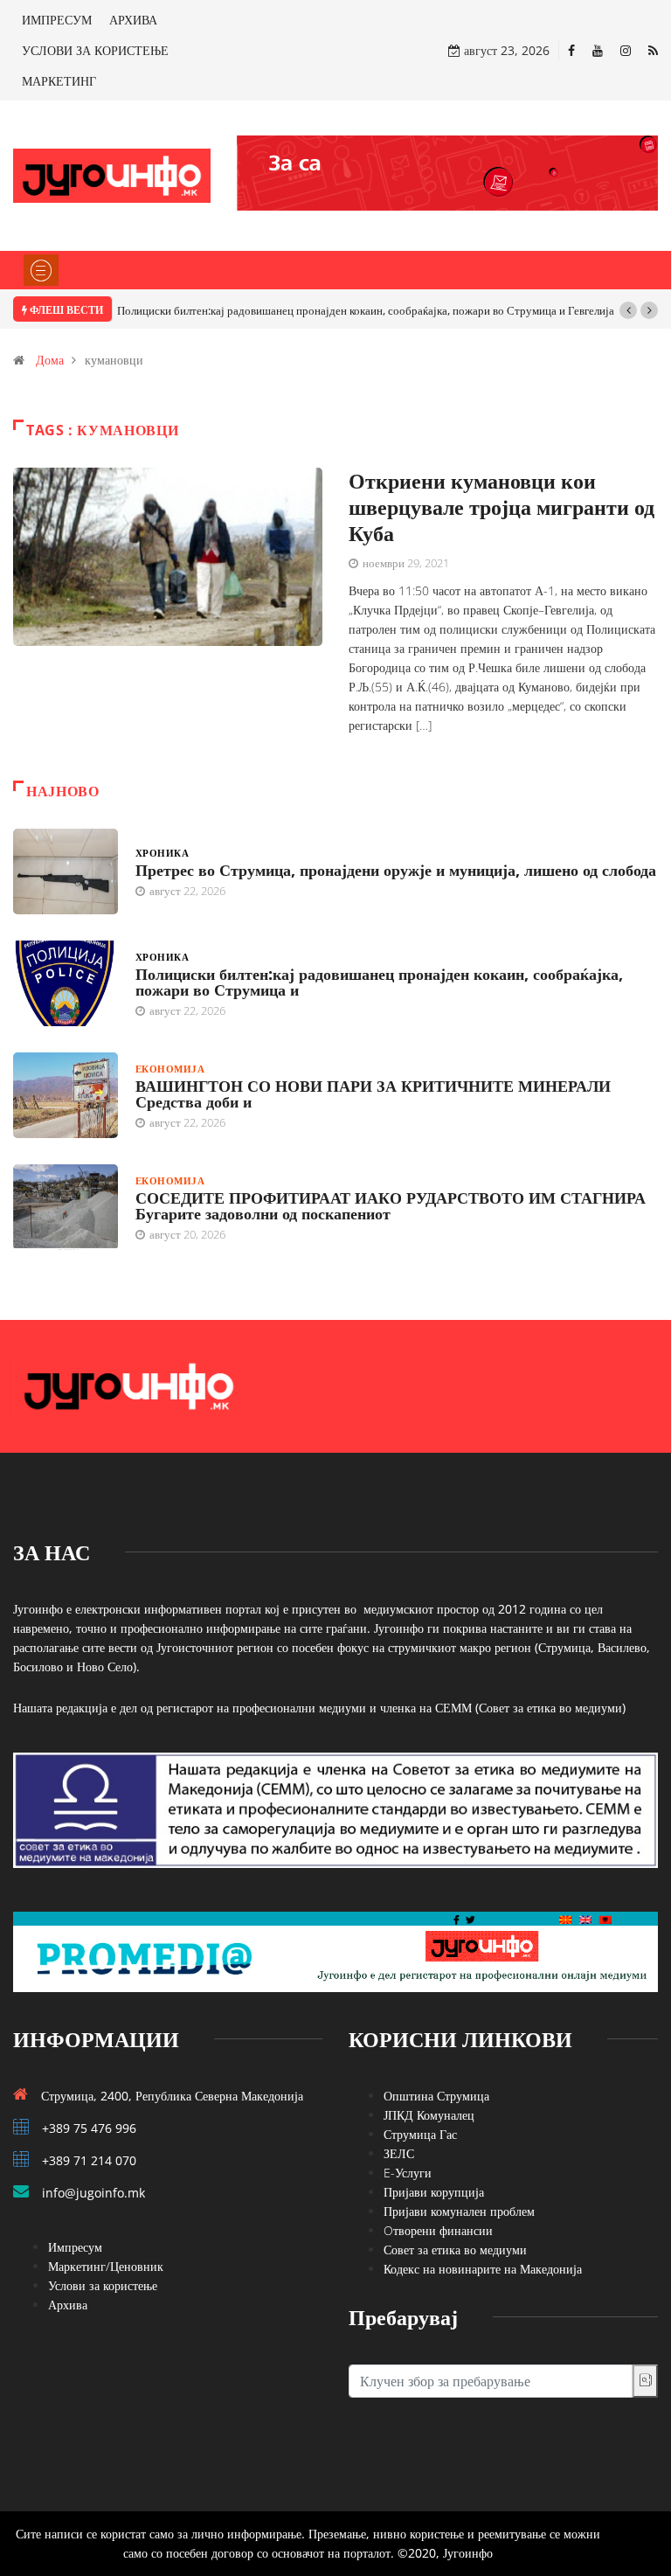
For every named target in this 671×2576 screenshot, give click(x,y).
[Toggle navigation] (41, 270)
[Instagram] (626, 50)
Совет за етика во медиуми (455, 2250)
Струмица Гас (420, 2134)
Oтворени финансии (438, 2230)
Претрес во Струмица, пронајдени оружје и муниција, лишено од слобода (396, 870)
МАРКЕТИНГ (59, 81)
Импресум (75, 2247)
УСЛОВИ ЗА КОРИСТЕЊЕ (95, 50)
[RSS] (653, 50)
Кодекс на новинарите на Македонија (483, 2269)
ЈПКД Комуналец (429, 2115)
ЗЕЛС (399, 2153)
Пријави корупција (434, 2192)
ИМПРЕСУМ (57, 20)
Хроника (162, 853)
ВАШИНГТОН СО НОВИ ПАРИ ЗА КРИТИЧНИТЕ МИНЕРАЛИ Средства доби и (373, 1094)
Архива (68, 2305)
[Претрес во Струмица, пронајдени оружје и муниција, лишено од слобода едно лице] (66, 871)
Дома (50, 360)
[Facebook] (571, 50)
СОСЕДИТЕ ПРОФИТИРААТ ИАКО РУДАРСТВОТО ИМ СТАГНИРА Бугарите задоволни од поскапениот (391, 1205)
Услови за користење (103, 2285)
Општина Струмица (436, 2096)
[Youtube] (598, 50)
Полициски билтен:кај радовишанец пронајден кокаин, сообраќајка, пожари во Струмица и (379, 982)
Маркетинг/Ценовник (106, 2266)
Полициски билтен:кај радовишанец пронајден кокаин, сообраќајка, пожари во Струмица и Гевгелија (366, 310)
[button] (628, 310)
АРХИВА (133, 20)
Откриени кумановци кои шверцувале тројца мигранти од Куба (502, 507)
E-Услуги (408, 2173)
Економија (170, 1069)
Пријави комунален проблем (459, 2211)
